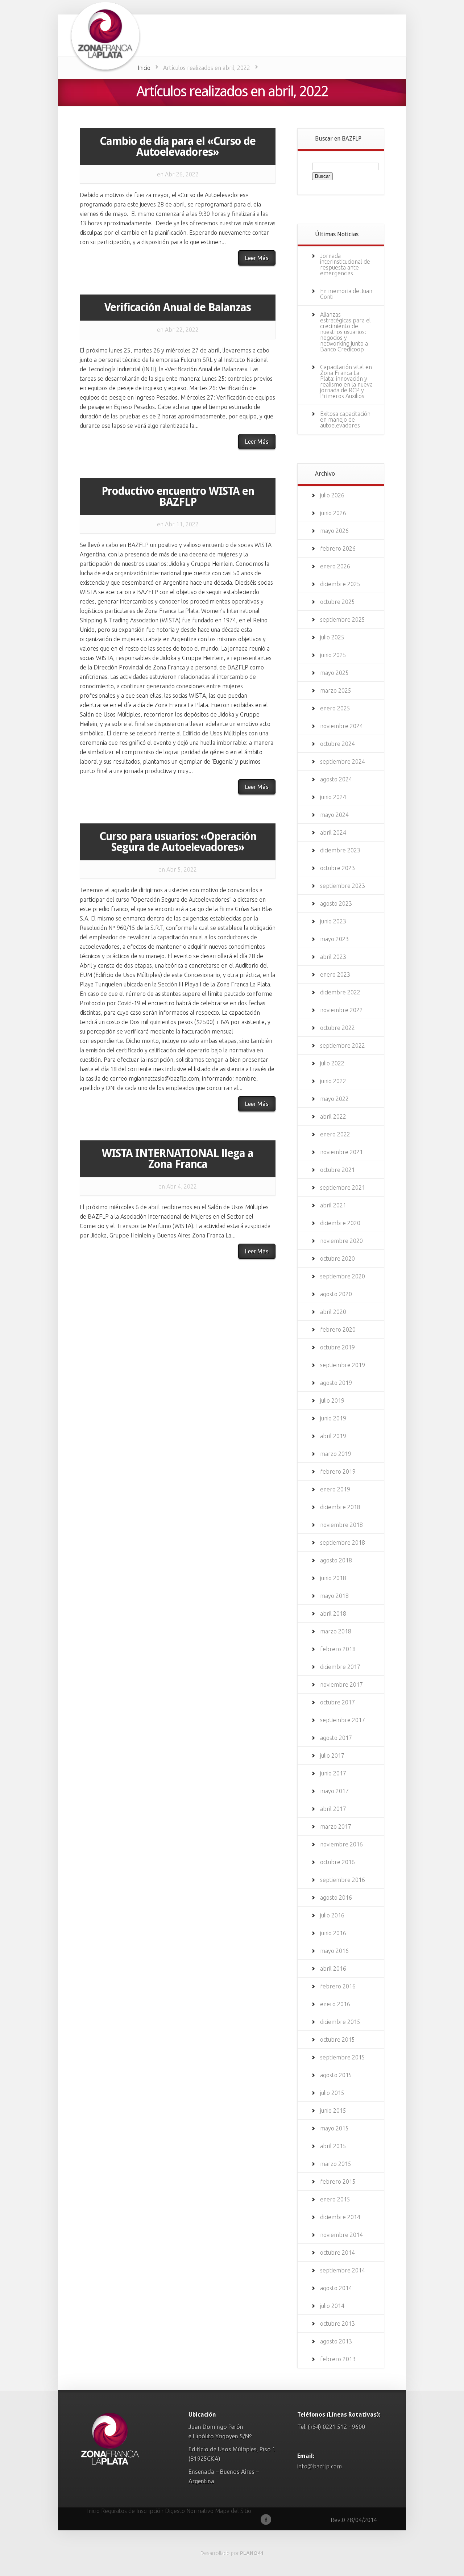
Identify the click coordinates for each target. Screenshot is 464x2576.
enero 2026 (335, 566)
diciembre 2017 (340, 1667)
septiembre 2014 (343, 2270)
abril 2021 (333, 1205)
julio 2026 (332, 495)
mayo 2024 (334, 815)
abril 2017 (333, 1809)
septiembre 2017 (343, 1720)
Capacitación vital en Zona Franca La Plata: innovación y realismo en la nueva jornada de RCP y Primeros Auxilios (346, 381)
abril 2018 (333, 1613)
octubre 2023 (337, 868)
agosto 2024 (336, 779)
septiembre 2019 (343, 1365)
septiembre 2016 (343, 1880)
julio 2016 (332, 1915)
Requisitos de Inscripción (132, 2511)
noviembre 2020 (341, 1241)
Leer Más (257, 258)
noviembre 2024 (341, 726)
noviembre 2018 (341, 1525)
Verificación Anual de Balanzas (178, 307)
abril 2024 (333, 832)
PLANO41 (252, 2553)
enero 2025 (335, 708)
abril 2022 (333, 1116)
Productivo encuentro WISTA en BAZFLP (178, 496)
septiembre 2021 (343, 1187)
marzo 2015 (336, 2164)
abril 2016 (333, 1968)
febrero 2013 (338, 2359)
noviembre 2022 (341, 1010)
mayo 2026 (334, 531)
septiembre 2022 (343, 1045)
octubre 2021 (337, 1170)
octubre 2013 (337, 2324)
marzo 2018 (336, 1631)
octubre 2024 (337, 744)
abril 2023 (333, 957)
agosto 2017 (336, 1738)
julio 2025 (332, 637)
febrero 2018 (338, 1649)
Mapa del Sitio (233, 2511)
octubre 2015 (337, 2039)
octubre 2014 (337, 2253)
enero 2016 (335, 2004)
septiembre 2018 (343, 1542)
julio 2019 (332, 1400)
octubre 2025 (337, 602)
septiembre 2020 (343, 1276)
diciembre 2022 (340, 992)
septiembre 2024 (343, 761)
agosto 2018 (336, 1560)
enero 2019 (335, 1489)
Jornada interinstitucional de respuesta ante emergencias (345, 264)
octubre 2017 (337, 1702)
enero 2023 (335, 974)
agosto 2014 (336, 2288)
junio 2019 (333, 1418)
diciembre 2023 (340, 850)
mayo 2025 (334, 673)
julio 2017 (332, 1755)
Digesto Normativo (189, 2511)
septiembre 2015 (343, 2057)
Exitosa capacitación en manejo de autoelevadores (345, 419)
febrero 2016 (338, 1986)
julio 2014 (332, 2306)
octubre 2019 (337, 1347)
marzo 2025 (336, 690)
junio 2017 (333, 1773)
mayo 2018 (334, 1596)
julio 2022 (332, 1063)
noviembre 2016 (341, 1844)
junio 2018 (333, 1578)
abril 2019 (333, 1436)
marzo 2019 (336, 1454)
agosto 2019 (336, 1383)
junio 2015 (333, 2111)
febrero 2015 (338, 2182)
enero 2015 (335, 2199)
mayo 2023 (334, 939)
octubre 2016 (337, 1862)
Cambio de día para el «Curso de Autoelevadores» (178, 147)
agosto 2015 (336, 2075)
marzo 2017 (336, 1826)
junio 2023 (333, 921)
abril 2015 (333, 2146)
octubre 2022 (337, 1028)
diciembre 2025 (340, 584)
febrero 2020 (338, 1329)
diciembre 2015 (340, 2022)
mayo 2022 (334, 1099)
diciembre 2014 (340, 2217)
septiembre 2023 (343, 886)
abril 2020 (333, 1312)
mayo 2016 (334, 1951)
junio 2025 (333, 655)
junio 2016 (333, 1933)
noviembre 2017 (341, 1684)
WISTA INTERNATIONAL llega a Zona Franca (178, 1159)
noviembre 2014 (341, 2235)
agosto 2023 (336, 903)
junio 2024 (333, 797)
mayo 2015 (334, 2128)
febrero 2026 (338, 548)
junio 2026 (333, 513)
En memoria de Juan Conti (346, 294)
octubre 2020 (337, 1258)
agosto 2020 (336, 1294)
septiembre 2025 (343, 619)
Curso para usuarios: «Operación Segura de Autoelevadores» (178, 842)
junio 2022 (333, 1081)
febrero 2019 (338, 1471)
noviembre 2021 (341, 1152)
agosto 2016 (336, 1897)
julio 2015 (332, 2093)
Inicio (144, 68)
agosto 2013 (336, 2341)
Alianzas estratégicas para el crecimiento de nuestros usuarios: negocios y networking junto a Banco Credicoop (345, 332)
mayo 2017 (334, 1791)
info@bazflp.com (320, 2466)
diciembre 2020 (340, 1223)
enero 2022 (335, 1134)
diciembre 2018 (340, 1507)
